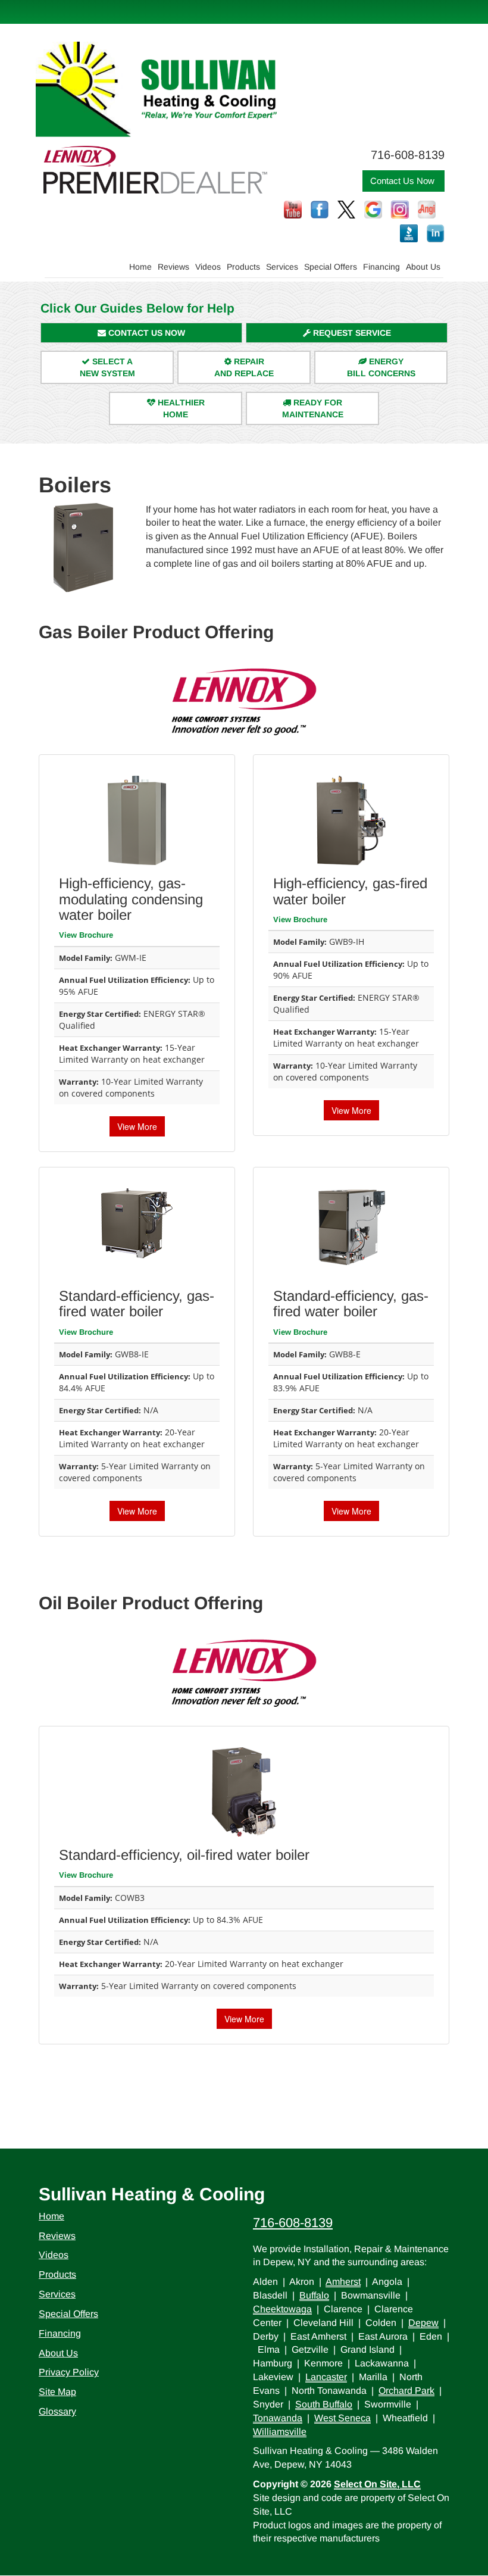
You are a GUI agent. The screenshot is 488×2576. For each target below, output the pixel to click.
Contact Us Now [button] (403, 181)
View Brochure (86, 935)
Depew (423, 2323)
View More (137, 1126)
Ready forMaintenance (313, 408)
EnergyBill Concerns (381, 367)
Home (140, 267)
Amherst (343, 2282)
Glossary (57, 2411)
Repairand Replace (244, 367)
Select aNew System (107, 367)
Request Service (351, 333)
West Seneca (342, 2418)
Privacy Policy (69, 2372)
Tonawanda (278, 2418)
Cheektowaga (282, 2309)
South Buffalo (324, 2404)
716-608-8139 (293, 2223)
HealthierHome (180, 408)
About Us (423, 267)
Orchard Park (406, 2391)
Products (243, 267)
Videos (208, 267)
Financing (381, 267)
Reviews (173, 267)
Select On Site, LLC (377, 2484)
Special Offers (331, 267)
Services (282, 267)
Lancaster (326, 2377)
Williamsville (280, 2432)
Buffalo (314, 2295)
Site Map (57, 2392)
